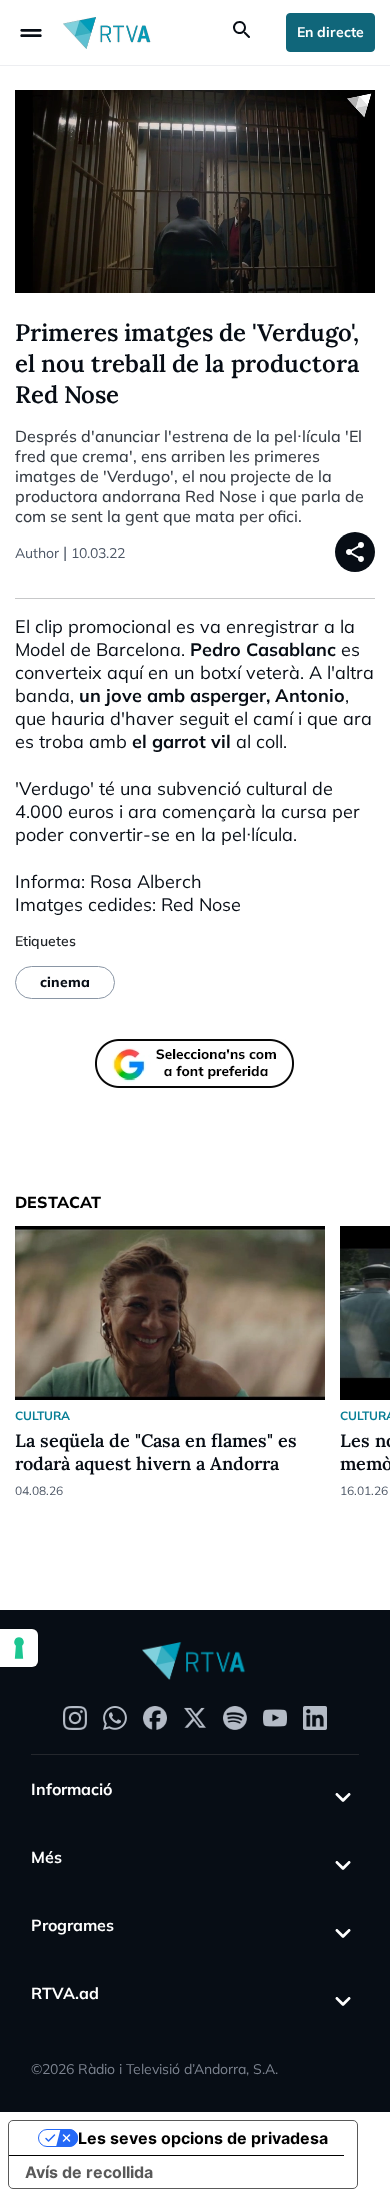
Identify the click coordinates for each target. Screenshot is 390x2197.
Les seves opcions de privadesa (203, 2138)
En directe (330, 32)
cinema (65, 982)
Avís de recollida (89, 2172)
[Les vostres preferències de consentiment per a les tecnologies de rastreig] (19, 1648)
